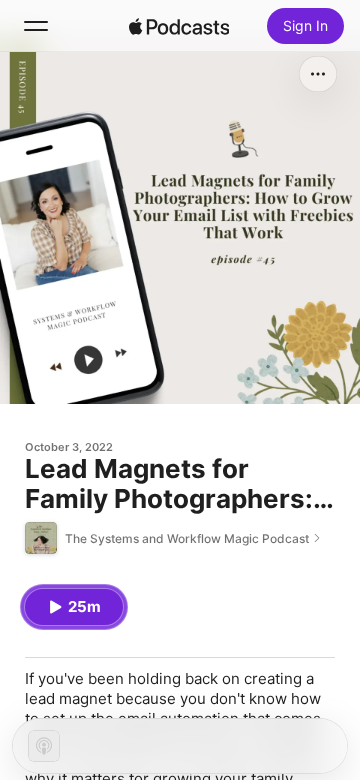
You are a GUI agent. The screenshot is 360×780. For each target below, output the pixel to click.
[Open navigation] (36, 26)
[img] (179, 26)
